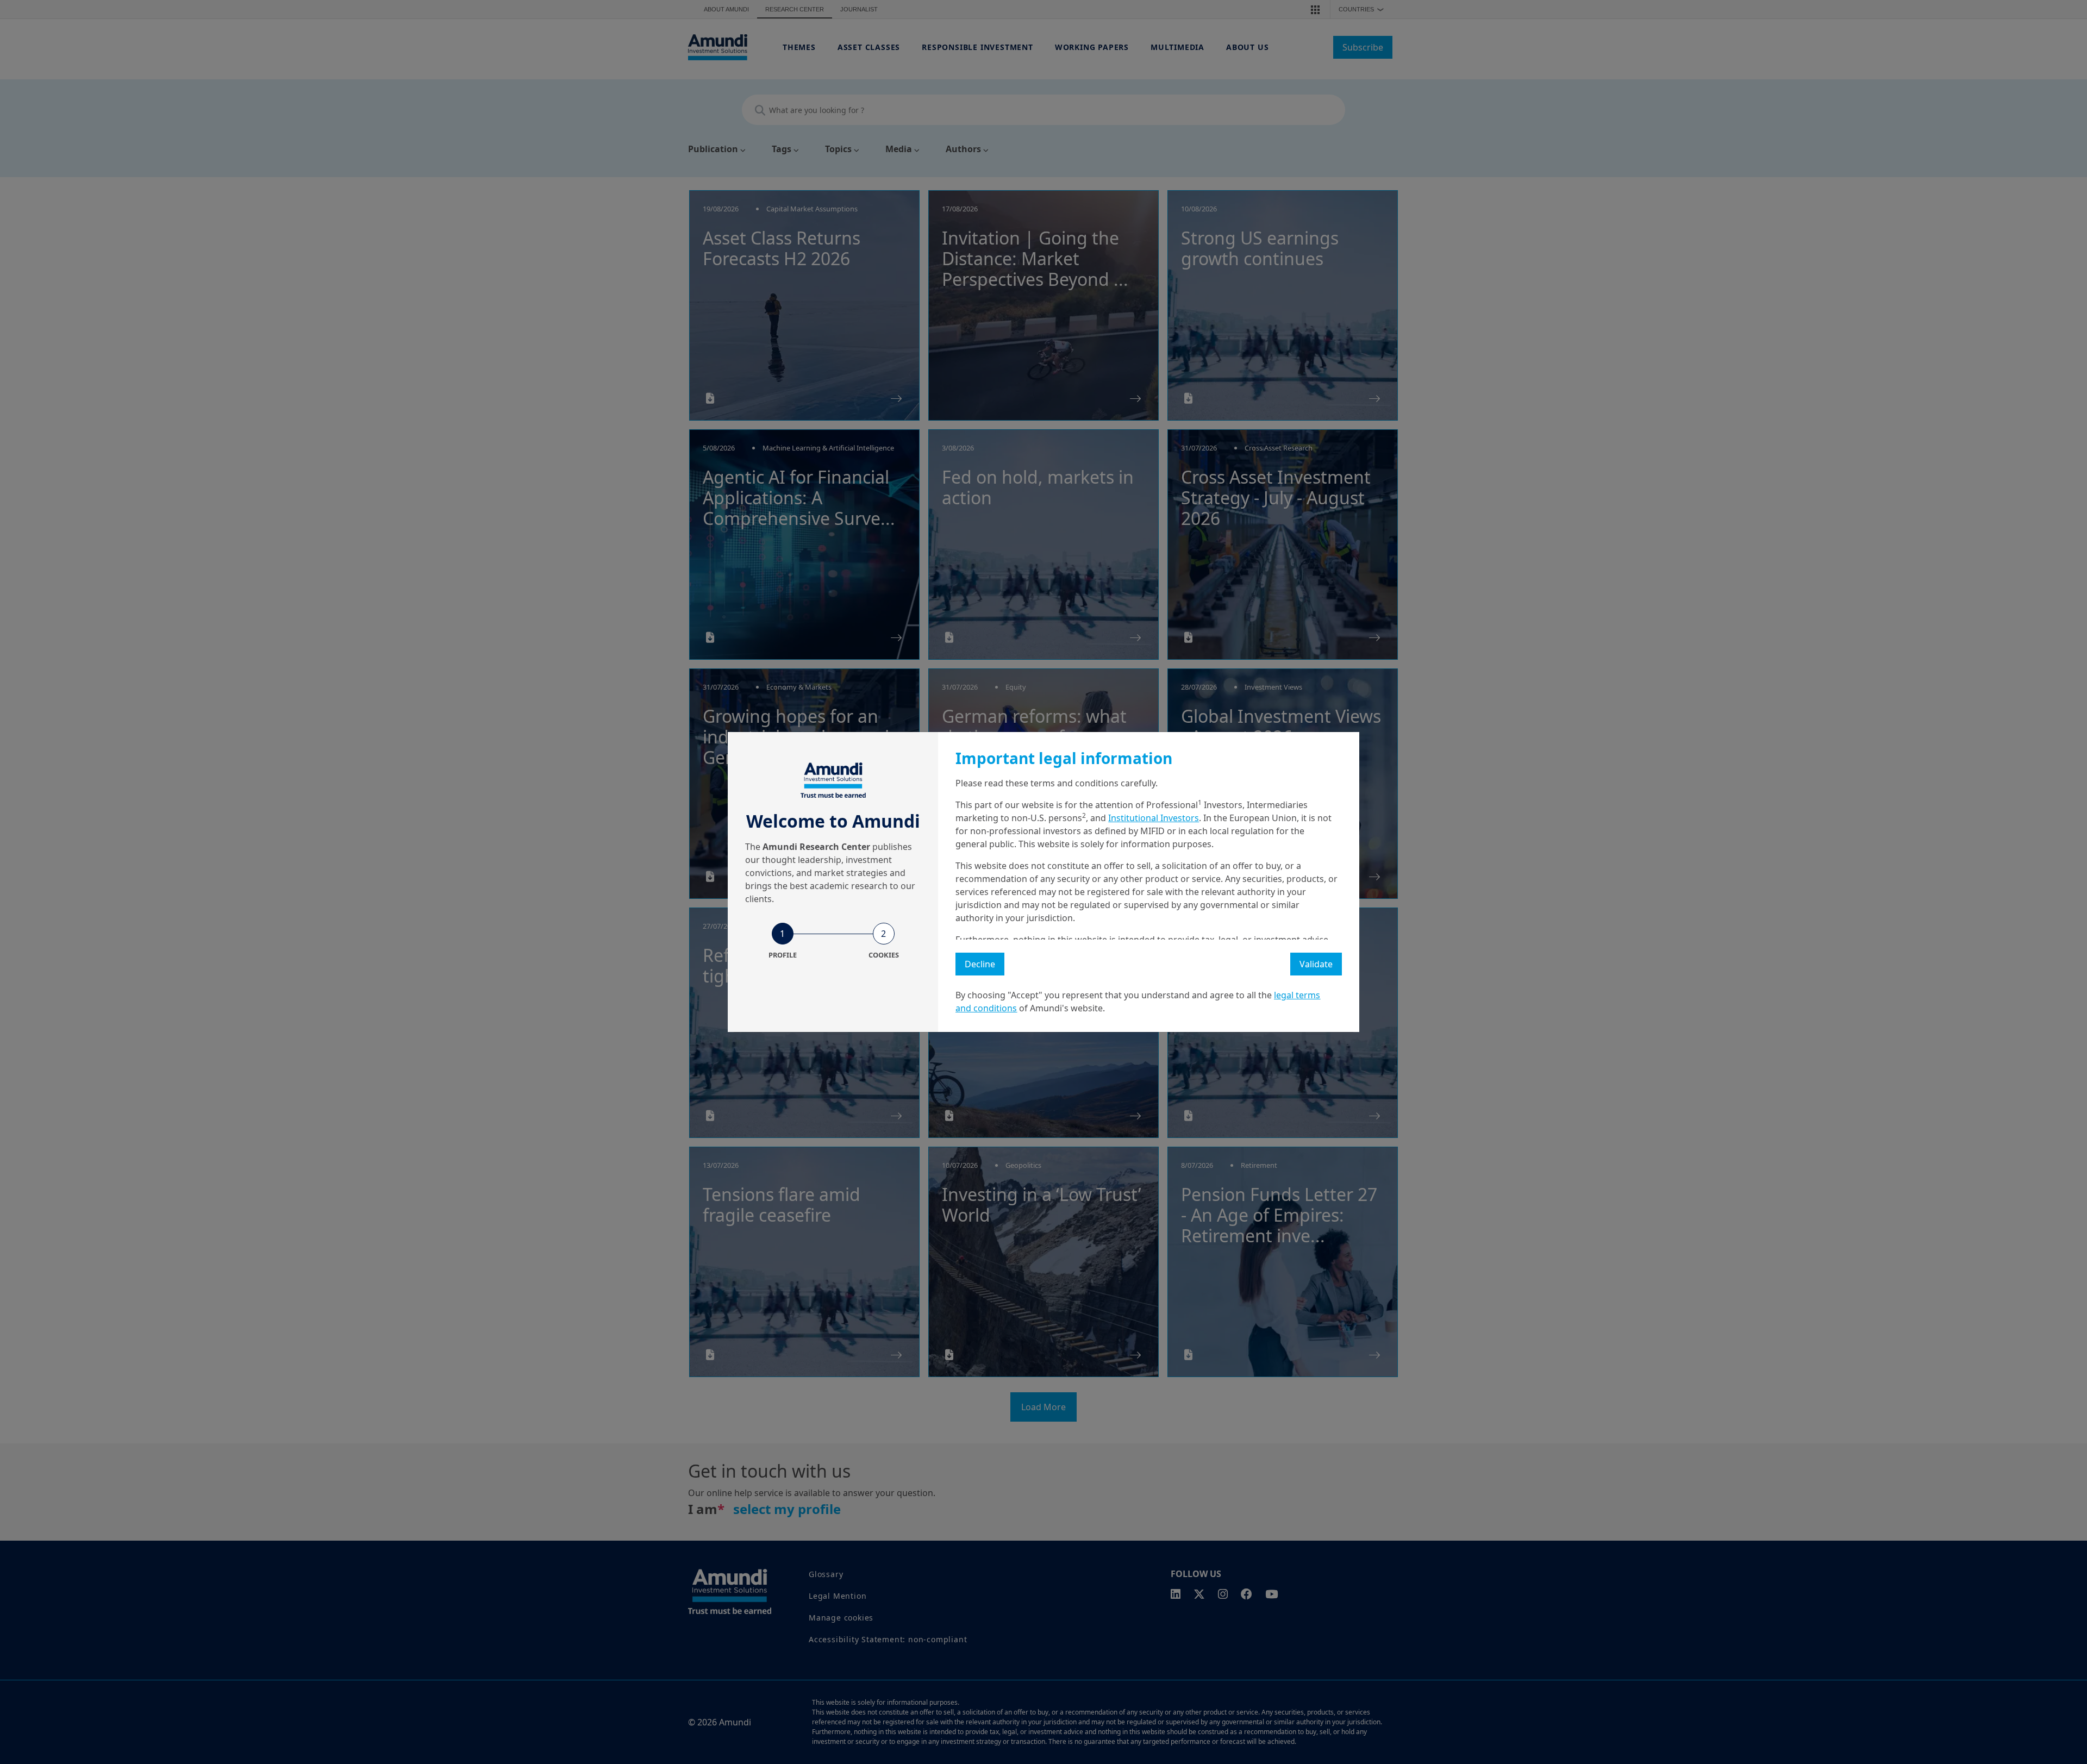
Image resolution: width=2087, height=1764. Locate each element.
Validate (1316, 964)
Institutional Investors (1154, 818)
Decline (980, 964)
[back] (2057, 936)
